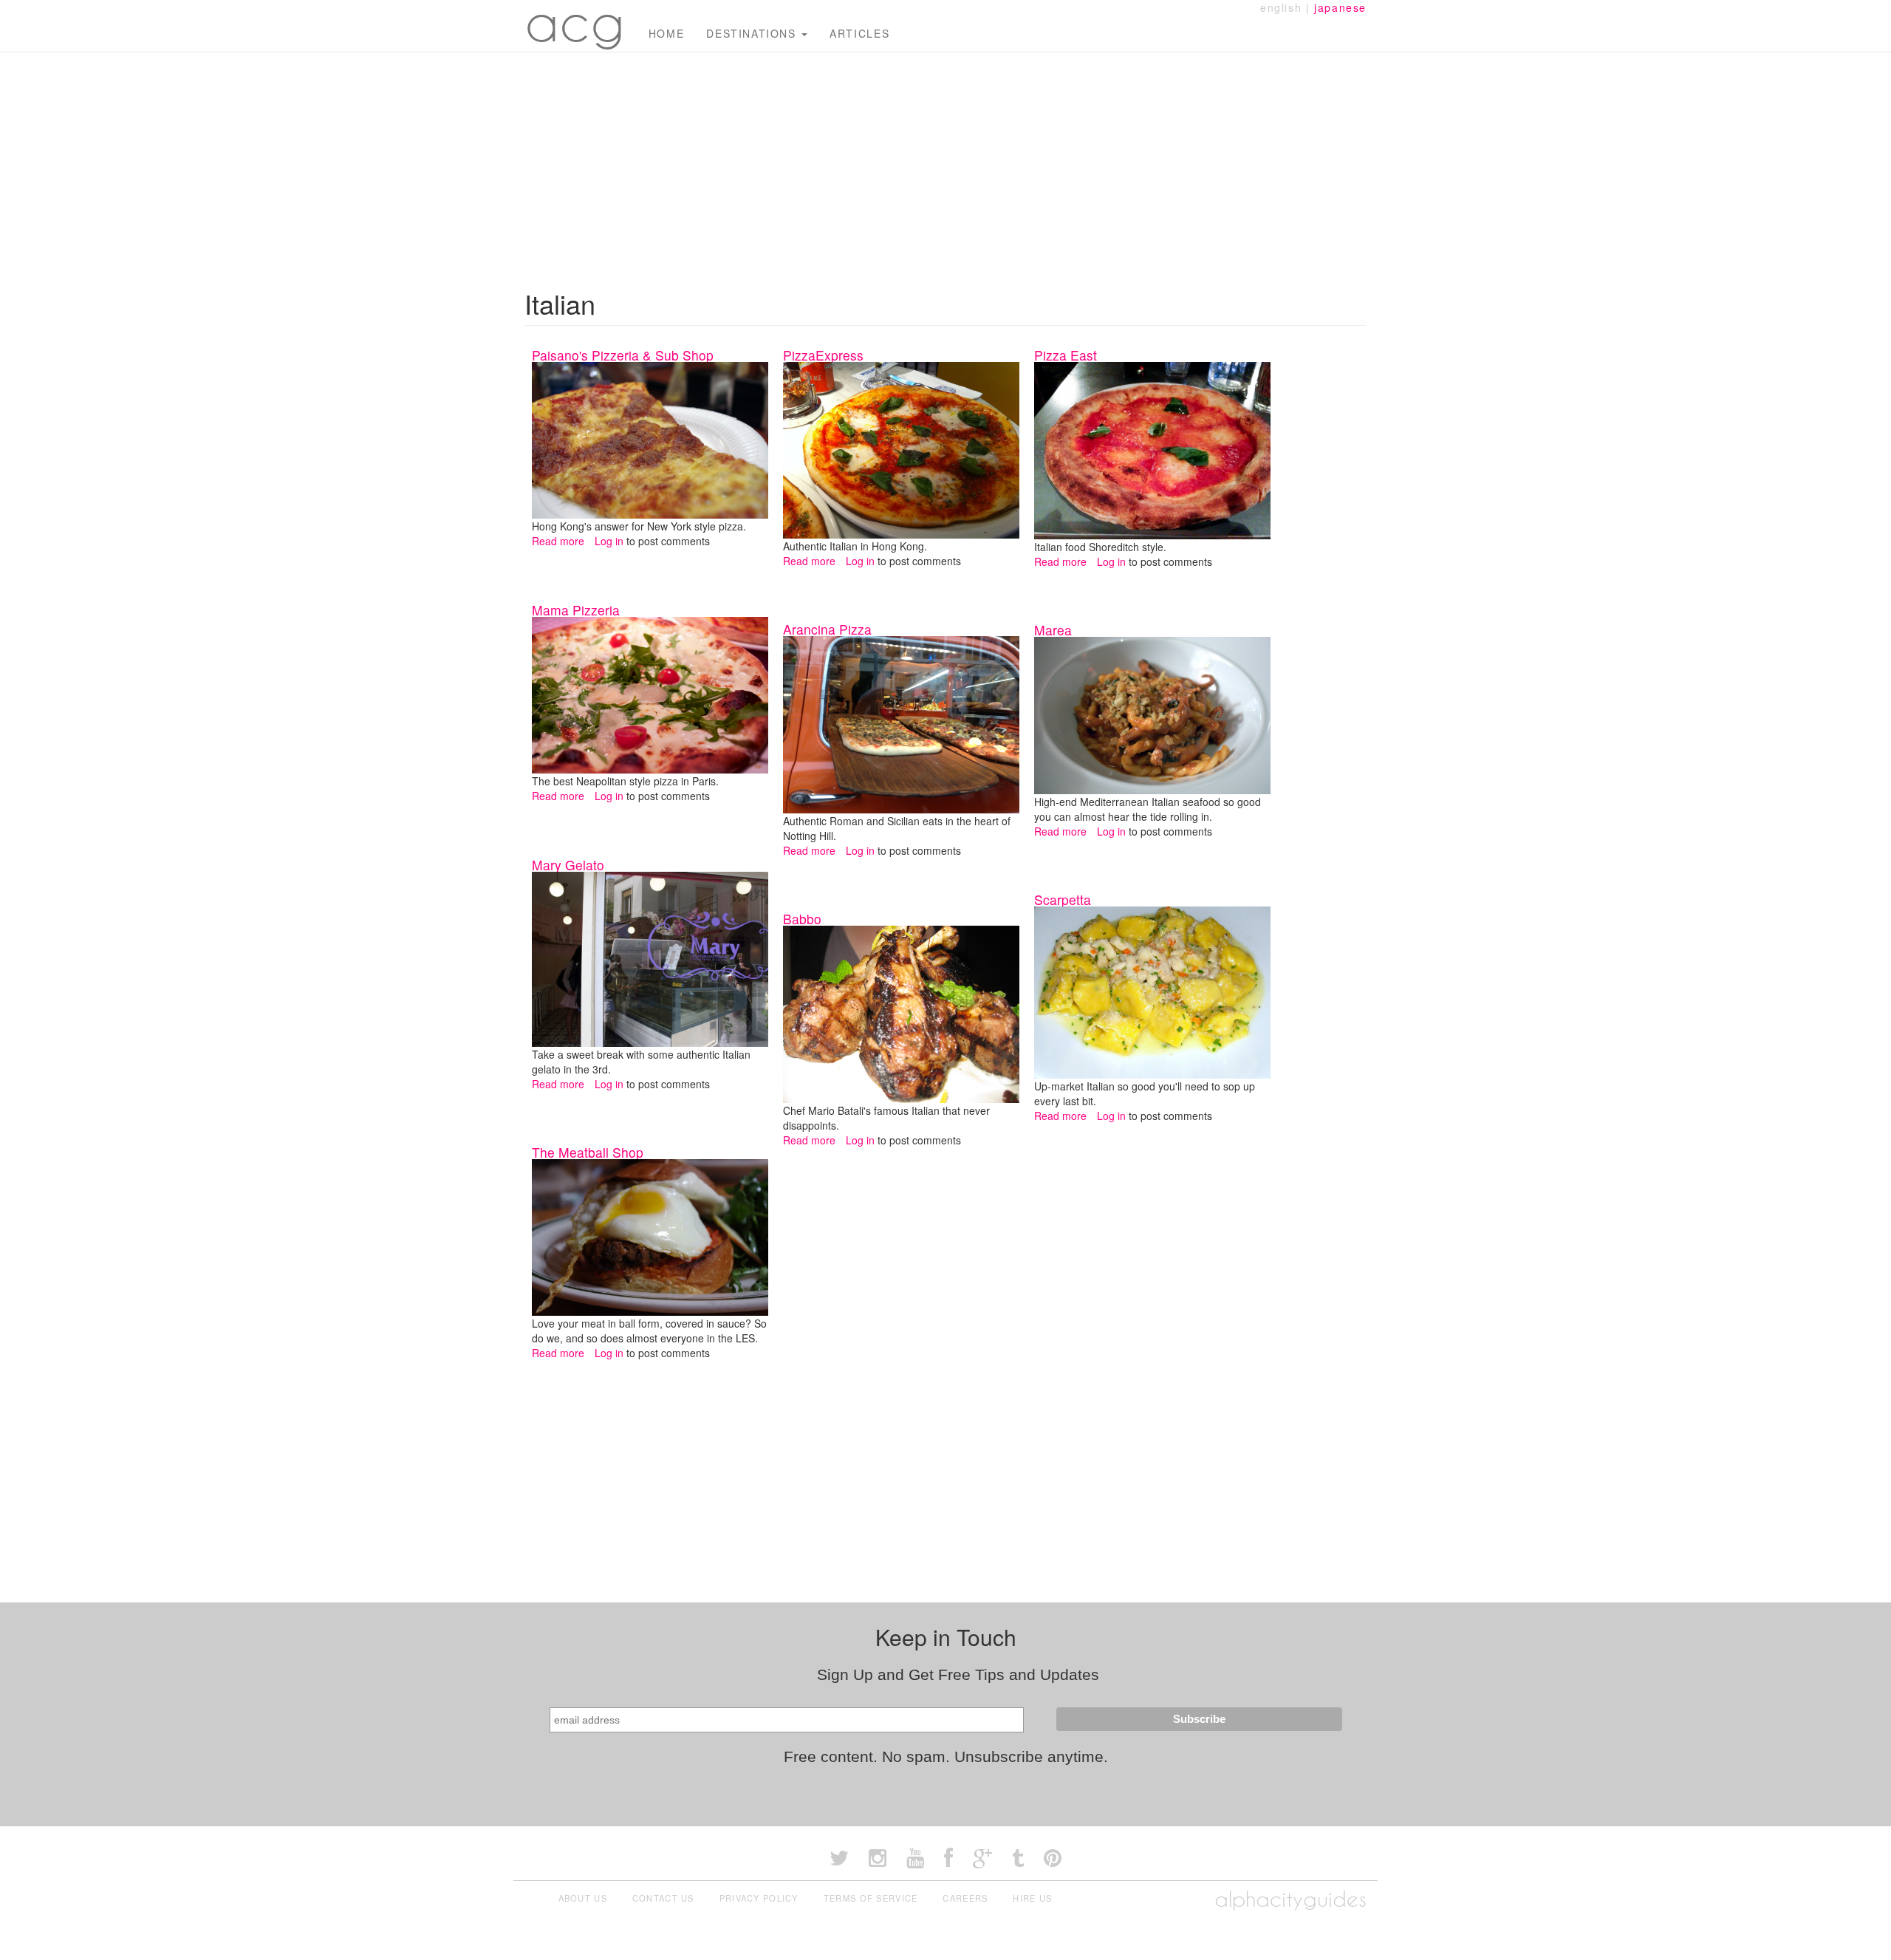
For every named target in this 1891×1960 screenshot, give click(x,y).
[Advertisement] (945, 163)
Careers (965, 1898)
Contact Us (663, 1898)
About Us (583, 1898)
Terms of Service (871, 1898)
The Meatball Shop (588, 1152)
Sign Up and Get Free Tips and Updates (958, 1674)
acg (575, 22)
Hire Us (1032, 1898)
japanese (1340, 7)
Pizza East (1066, 355)
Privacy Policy (759, 1898)
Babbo (802, 919)
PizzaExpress (823, 355)
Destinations (753, 33)
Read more (558, 541)
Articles (859, 33)
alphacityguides (1290, 1899)
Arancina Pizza (827, 629)
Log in (609, 541)
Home (666, 33)
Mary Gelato (568, 865)
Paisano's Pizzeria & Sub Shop (623, 355)
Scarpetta (1063, 899)
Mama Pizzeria (576, 610)
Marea (1053, 630)
